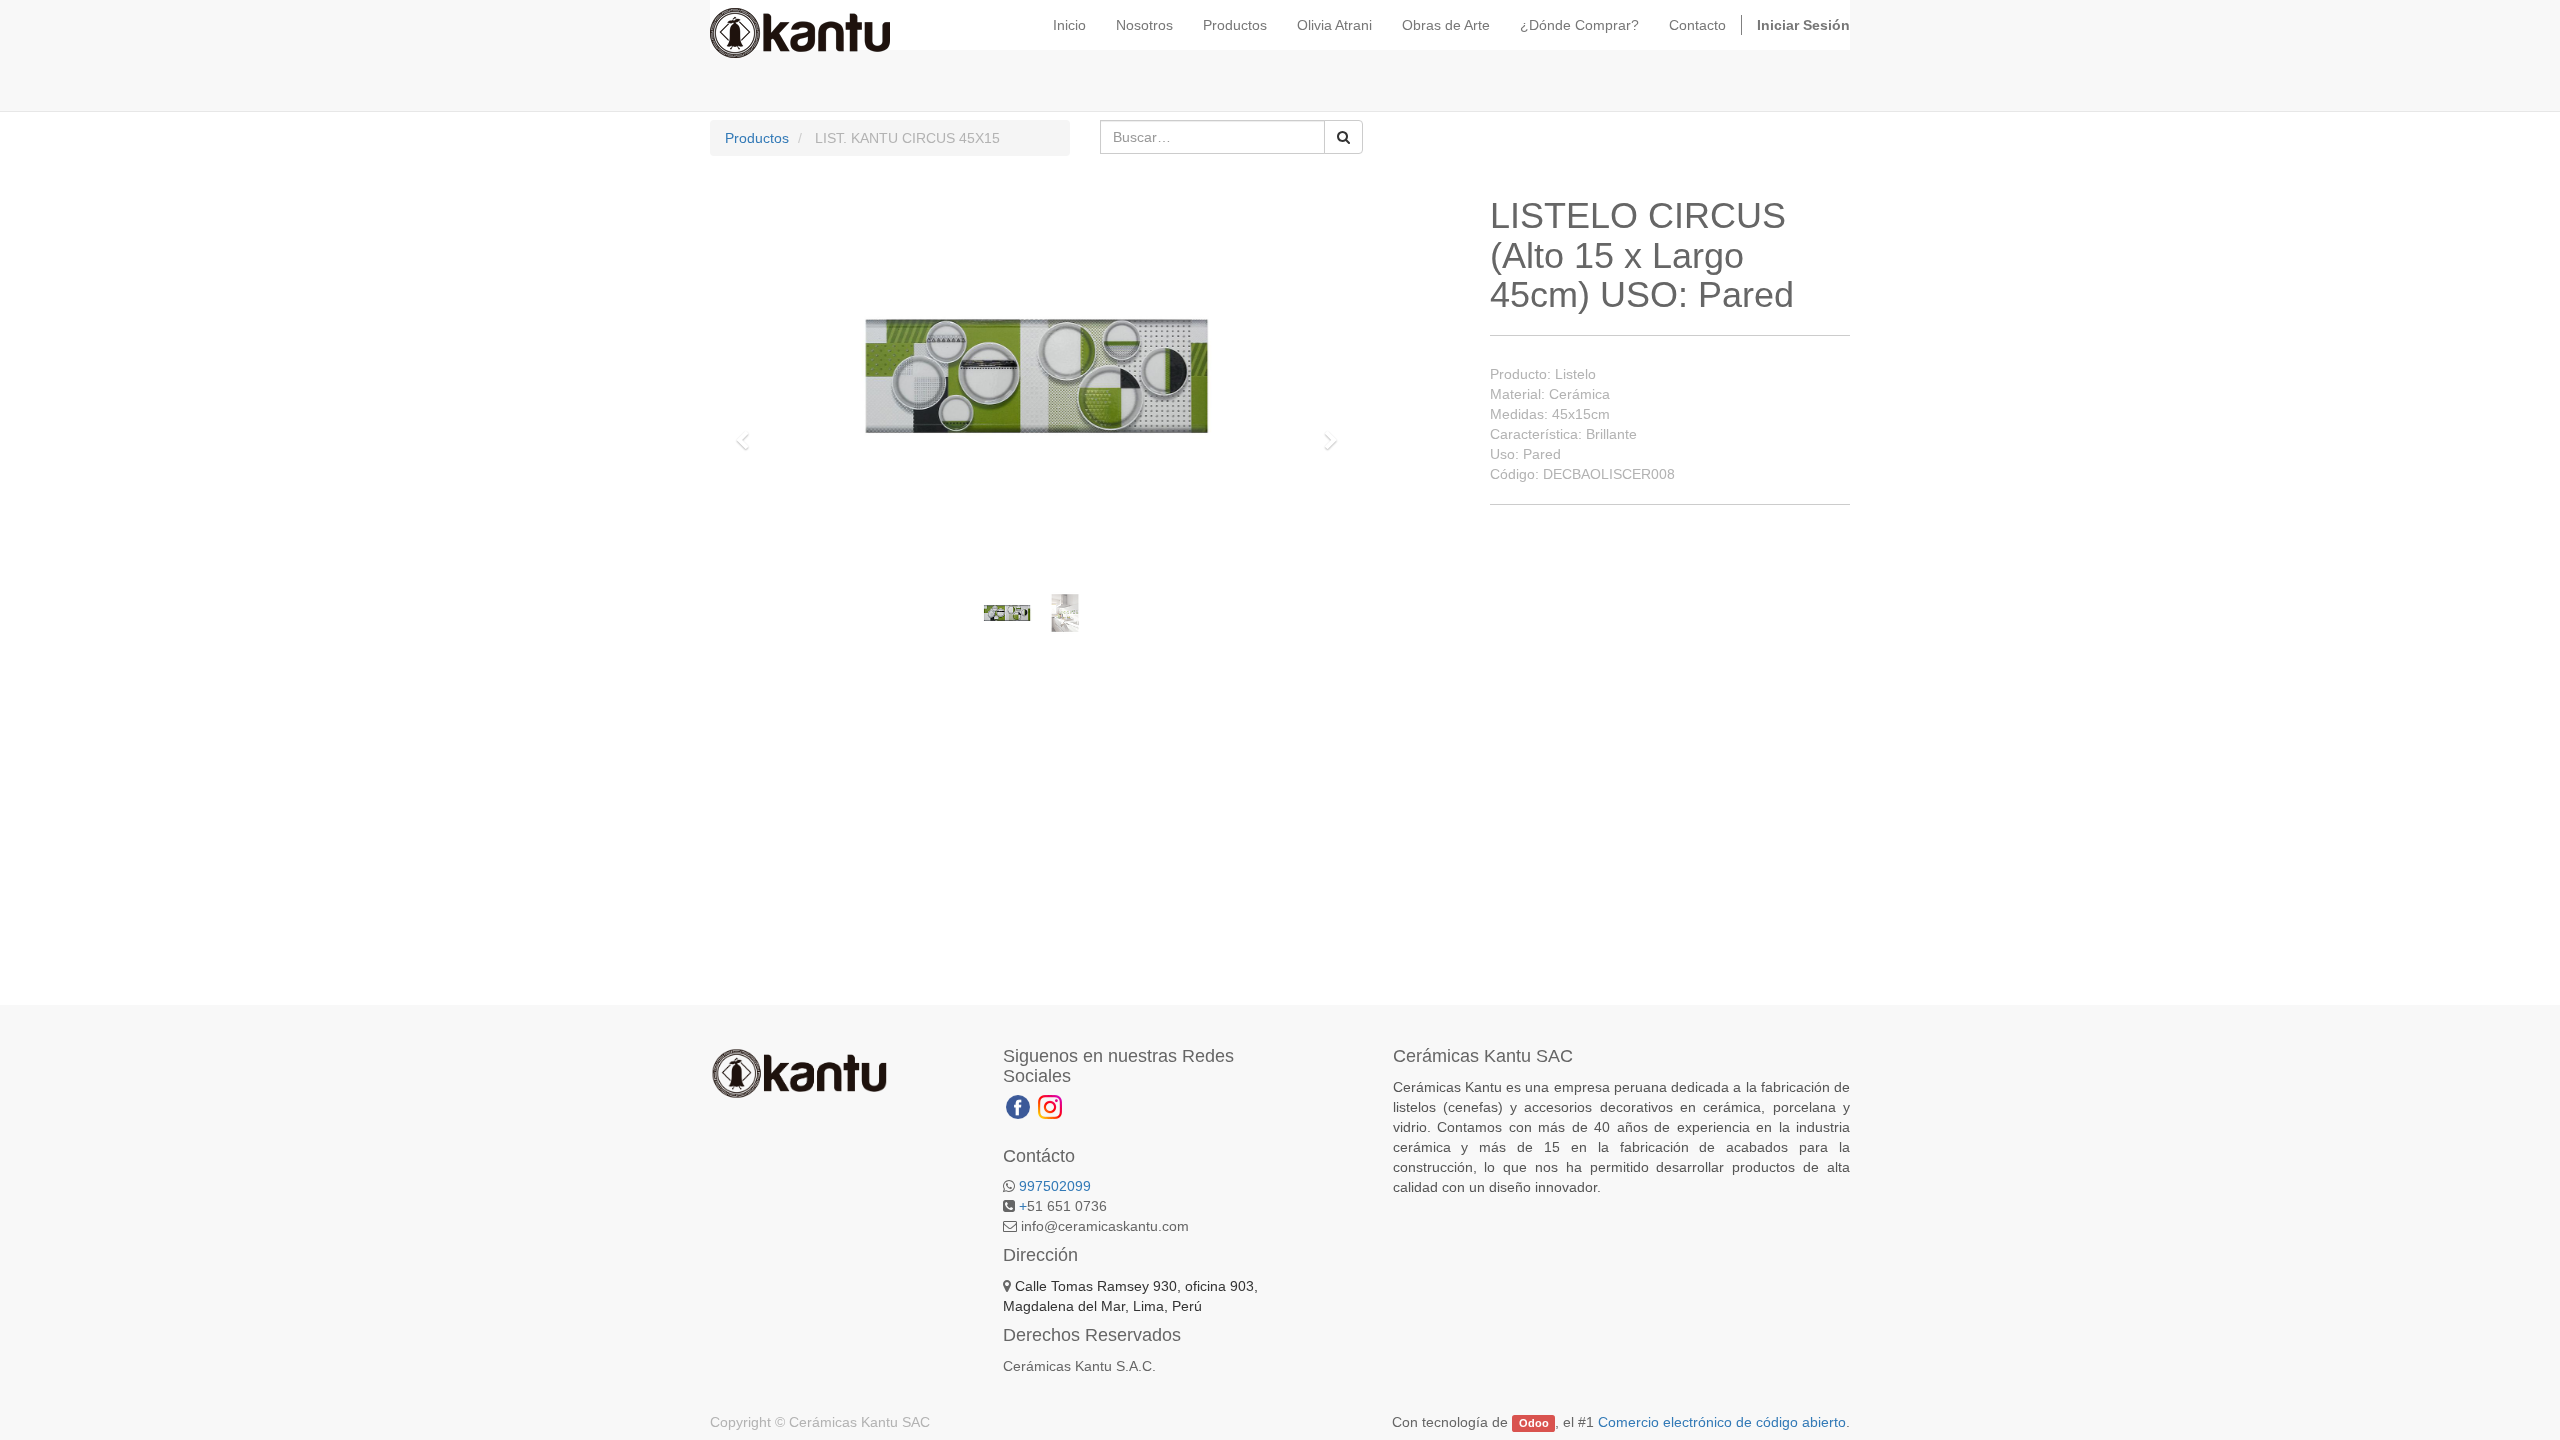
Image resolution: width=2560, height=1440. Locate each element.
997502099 (1055, 1186)
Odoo (1534, 1423)
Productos (757, 138)
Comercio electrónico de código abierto (1722, 1422)
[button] (749, 431)
